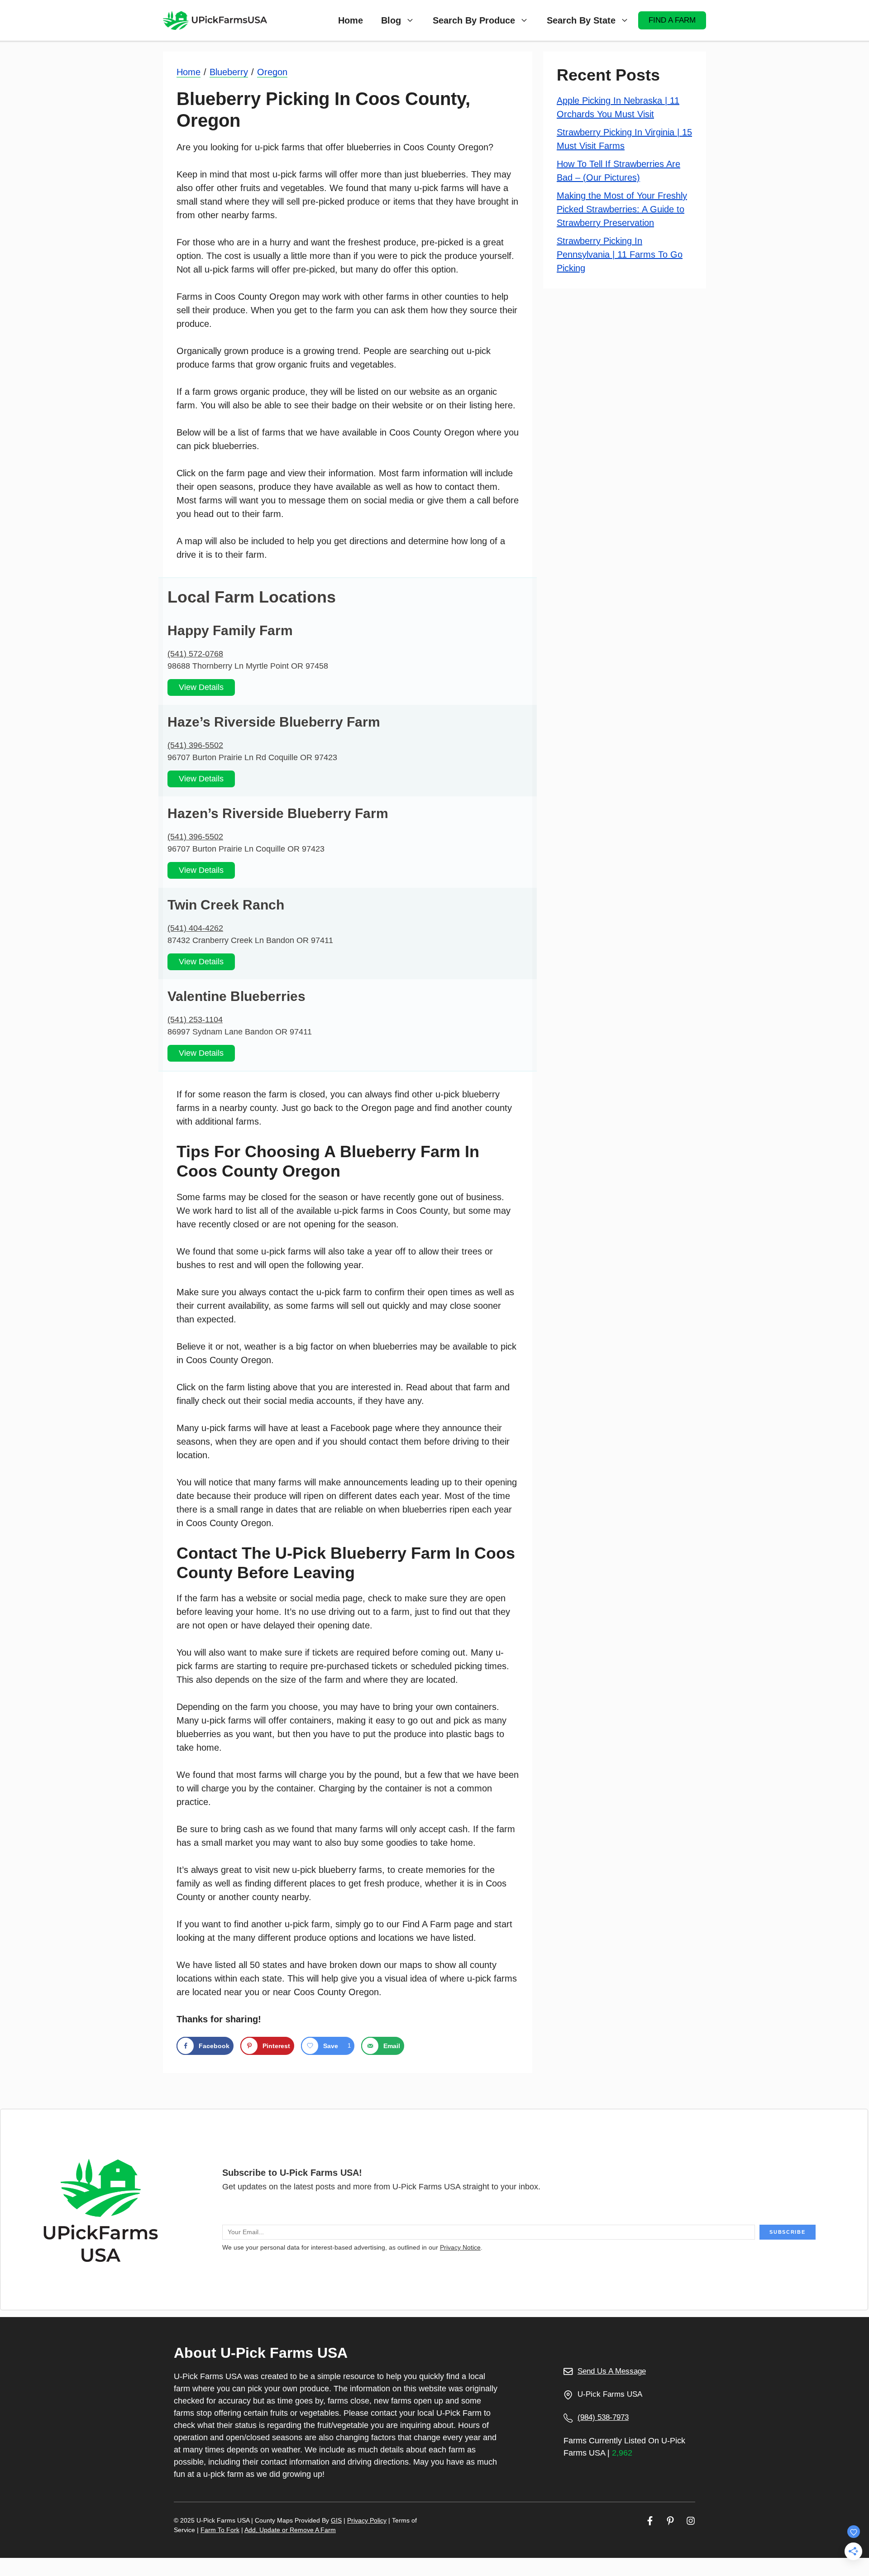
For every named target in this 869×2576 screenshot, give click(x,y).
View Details (201, 687)
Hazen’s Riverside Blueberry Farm (278, 813)
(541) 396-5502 (195, 745)
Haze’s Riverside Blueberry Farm (274, 722)
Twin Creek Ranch (226, 905)
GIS (336, 2520)
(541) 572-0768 (195, 654)
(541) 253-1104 (195, 1020)
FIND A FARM (672, 20)
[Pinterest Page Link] (670, 2521)
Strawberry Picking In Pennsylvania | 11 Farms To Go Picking (620, 254)
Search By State (581, 20)
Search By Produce (474, 20)
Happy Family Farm (230, 630)
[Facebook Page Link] (650, 2521)
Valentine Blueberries (236, 996)
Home (351, 20)
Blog (391, 20)
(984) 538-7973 (603, 2417)
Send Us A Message (612, 2371)
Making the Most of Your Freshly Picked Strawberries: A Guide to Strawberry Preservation (622, 209)
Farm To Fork (220, 2530)
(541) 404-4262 (195, 928)
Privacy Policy (367, 2520)
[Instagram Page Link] (691, 2521)
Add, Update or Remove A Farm (290, 2530)
